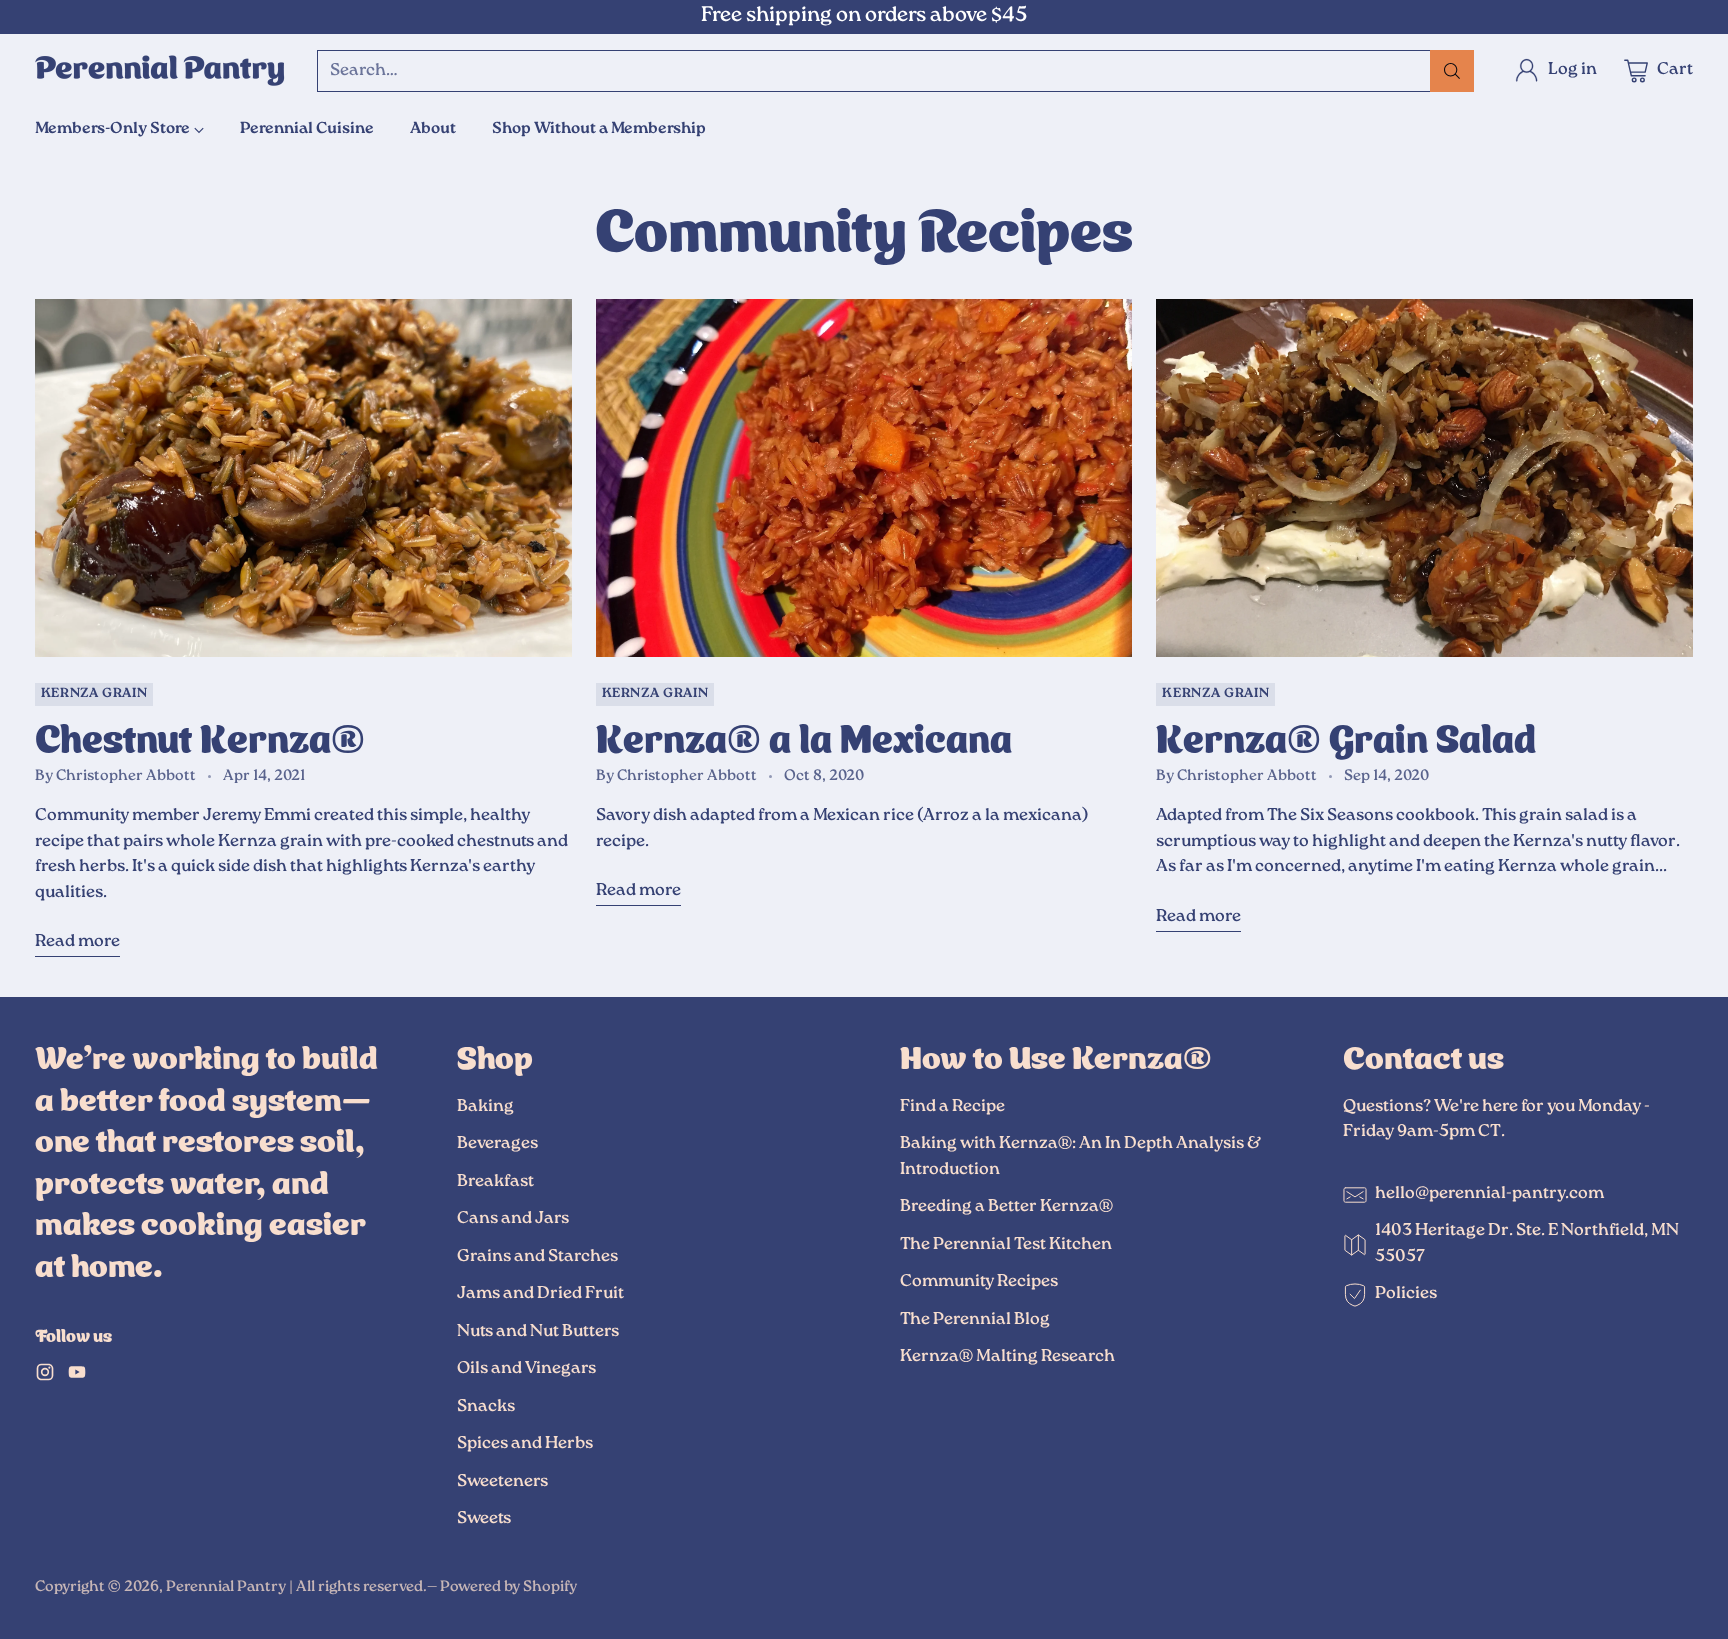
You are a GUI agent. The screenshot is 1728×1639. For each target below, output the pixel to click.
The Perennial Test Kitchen (1006, 1245)
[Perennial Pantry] (160, 71)
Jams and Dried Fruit (540, 1294)
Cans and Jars (513, 1219)
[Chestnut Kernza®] (303, 478)
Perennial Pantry (226, 1587)
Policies (1406, 1294)
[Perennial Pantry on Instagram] (45, 1377)
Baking (485, 1107)
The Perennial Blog (975, 1320)
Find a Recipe (952, 1107)
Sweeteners (502, 1482)
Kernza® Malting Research (1007, 1357)
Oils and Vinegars (526, 1369)
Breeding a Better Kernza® (1006, 1207)
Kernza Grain (94, 694)
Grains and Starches (537, 1257)
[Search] (1452, 71)
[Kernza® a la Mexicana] (864, 478)
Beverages (497, 1144)
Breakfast (495, 1182)
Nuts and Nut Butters (538, 1332)
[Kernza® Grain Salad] (1424, 478)
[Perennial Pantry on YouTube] (77, 1377)
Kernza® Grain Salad (1346, 735)
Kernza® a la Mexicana (804, 735)
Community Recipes (979, 1282)
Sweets (484, 1519)
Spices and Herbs (525, 1444)
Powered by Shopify (508, 1587)
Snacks (486, 1407)
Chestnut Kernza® (200, 735)
